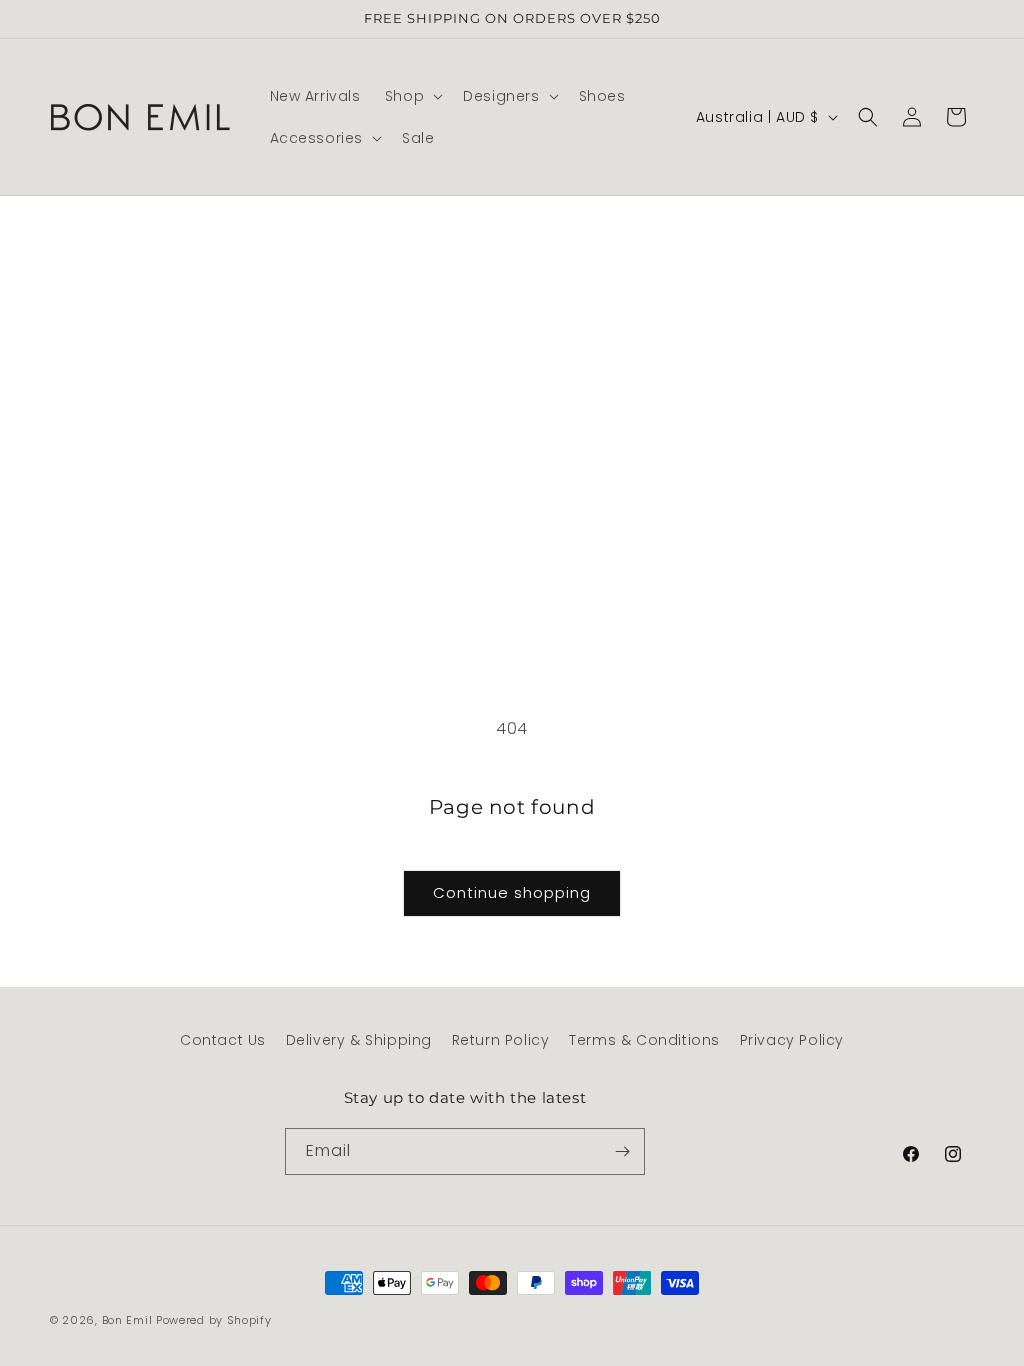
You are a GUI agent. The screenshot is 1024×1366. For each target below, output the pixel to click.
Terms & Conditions (644, 1040)
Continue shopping (512, 892)
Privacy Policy (792, 1040)
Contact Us (223, 1040)
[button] (412, 96)
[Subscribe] (622, 1151)
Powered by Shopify (214, 1320)
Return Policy (501, 1040)
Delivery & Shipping (359, 1040)
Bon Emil (127, 1320)
